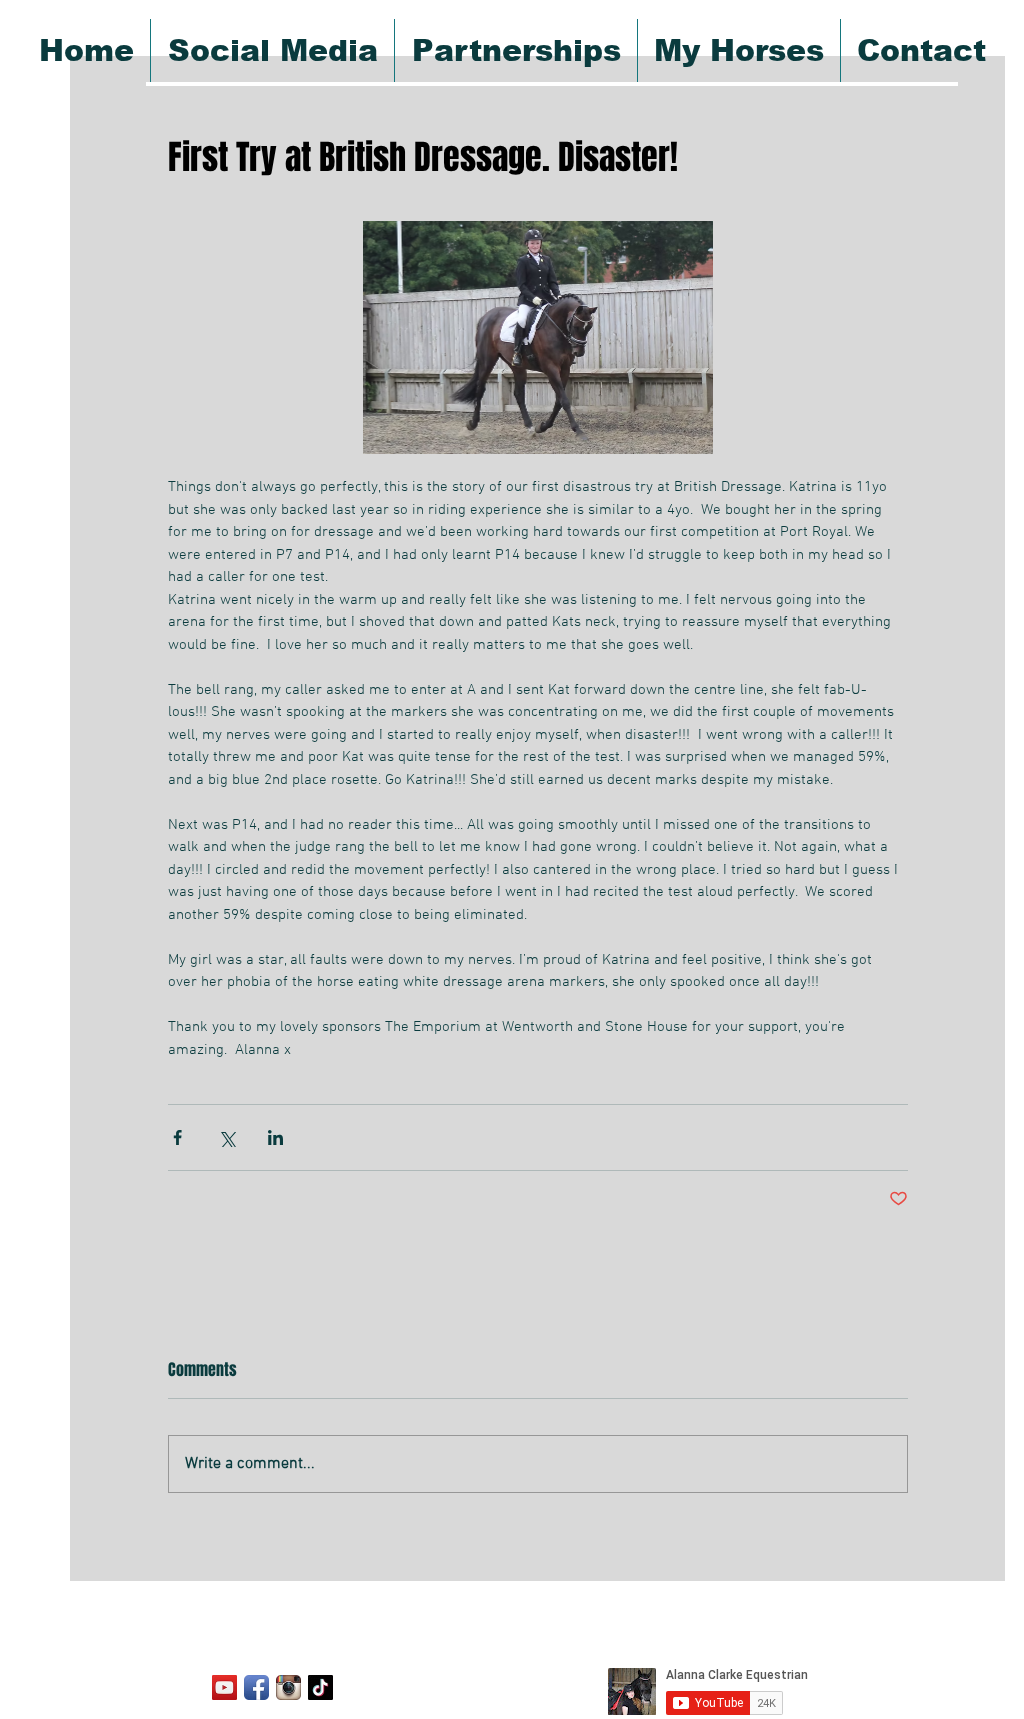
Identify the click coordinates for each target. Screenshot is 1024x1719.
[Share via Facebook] (177, 1137)
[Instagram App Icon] (288, 1687)
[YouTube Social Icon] (224, 1687)
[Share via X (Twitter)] (226, 1137)
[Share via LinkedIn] (275, 1137)
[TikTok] (320, 1687)
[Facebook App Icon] (256, 1687)
